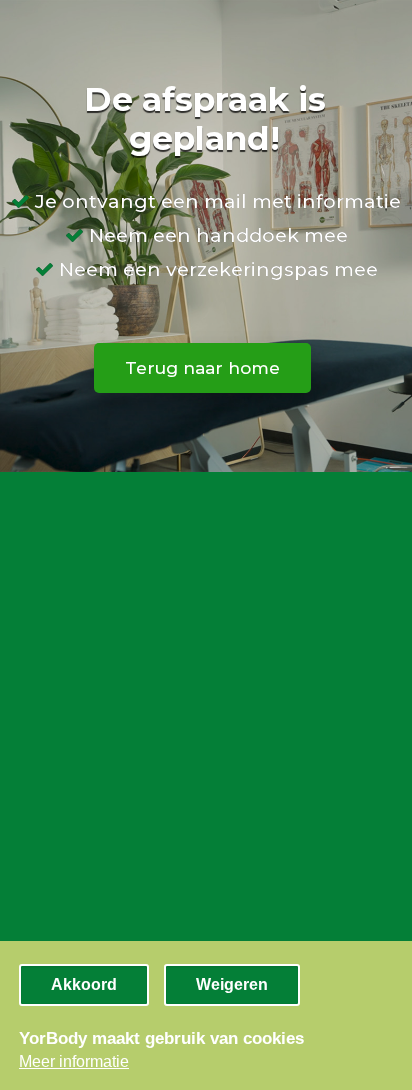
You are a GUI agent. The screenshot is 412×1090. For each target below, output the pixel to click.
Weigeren (232, 984)
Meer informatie (74, 1061)
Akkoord (84, 984)
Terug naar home (202, 368)
